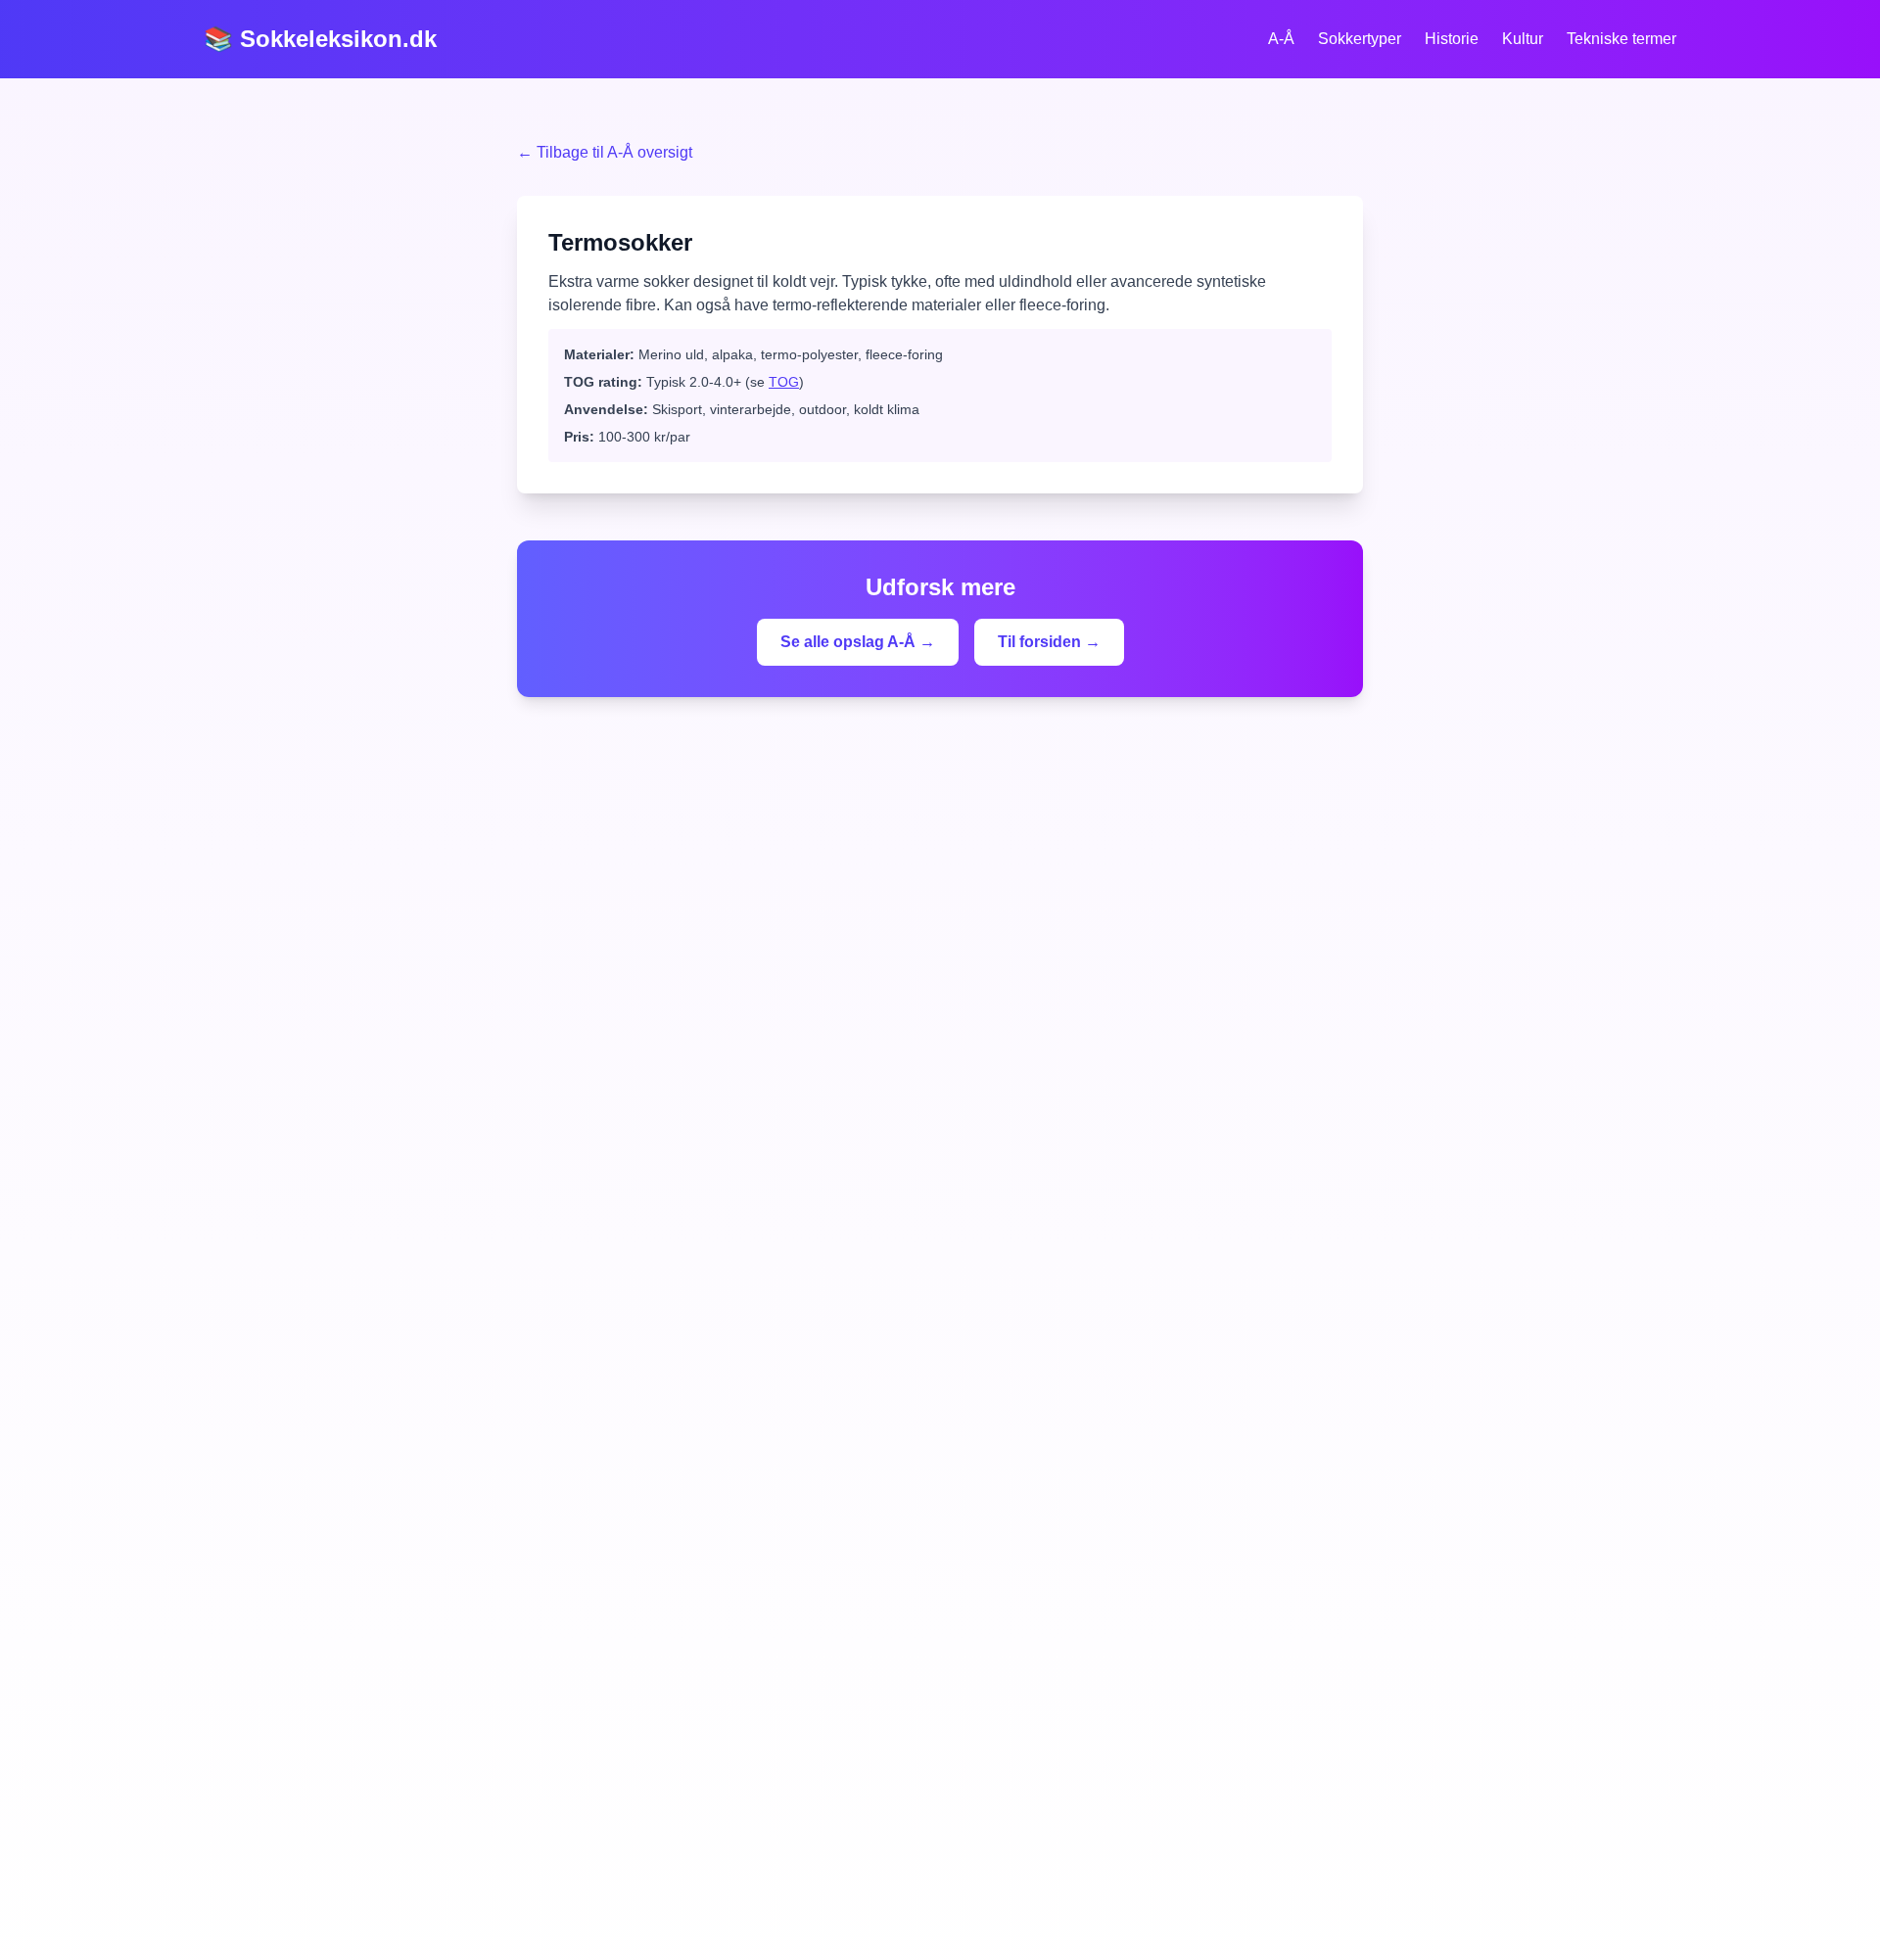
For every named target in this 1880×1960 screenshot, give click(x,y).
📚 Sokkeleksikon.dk (320, 39)
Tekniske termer (1621, 39)
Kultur (1523, 39)
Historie (1452, 39)
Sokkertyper (1360, 39)
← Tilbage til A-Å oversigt (605, 152)
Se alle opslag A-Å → (858, 642)
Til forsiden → (1049, 642)
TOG (784, 382)
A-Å (1281, 39)
